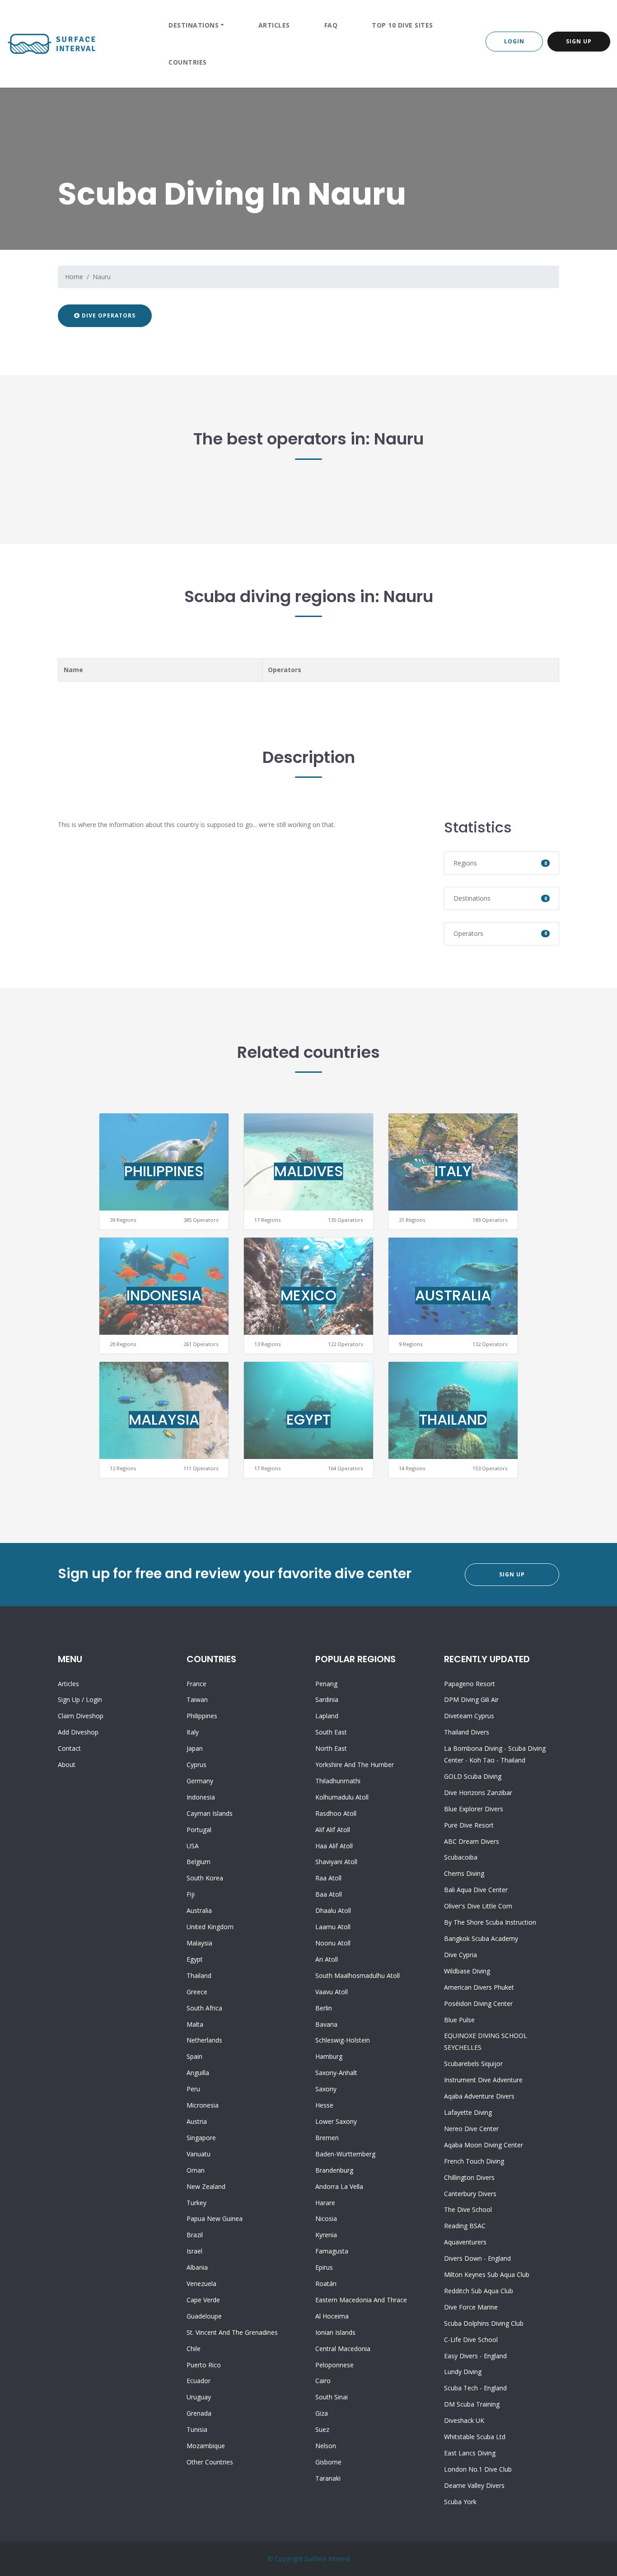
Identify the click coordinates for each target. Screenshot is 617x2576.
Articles (274, 25)
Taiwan (197, 1699)
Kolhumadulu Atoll (342, 1797)
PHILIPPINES (164, 1171)
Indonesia (201, 1797)
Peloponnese (334, 2365)
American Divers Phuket (479, 1987)
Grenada (199, 2413)
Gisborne (328, 2462)
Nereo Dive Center (471, 2129)
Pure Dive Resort (469, 1825)
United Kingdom (210, 1927)
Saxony (326, 2089)
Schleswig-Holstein (343, 2040)
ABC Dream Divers (472, 1841)
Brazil (195, 2235)
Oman (196, 2170)
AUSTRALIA (453, 1295)
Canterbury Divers (470, 2194)
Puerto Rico (204, 2365)
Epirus (324, 2267)
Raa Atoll (328, 1878)
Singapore (201, 2138)
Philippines (202, 1716)
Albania (197, 2267)
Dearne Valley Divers (474, 2485)
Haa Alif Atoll (334, 1846)
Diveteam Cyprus (469, 1716)
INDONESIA (164, 1295)
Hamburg (329, 2056)
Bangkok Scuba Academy (481, 1938)
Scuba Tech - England (475, 2388)
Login (514, 41)
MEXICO (308, 1295)
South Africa (204, 2008)
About (67, 1765)
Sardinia (327, 1699)
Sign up (69, 1699)
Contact (69, 1748)
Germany (200, 1781)
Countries (188, 62)
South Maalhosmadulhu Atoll (358, 1975)
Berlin (324, 2008)
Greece (197, 1992)
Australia (199, 1910)
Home (74, 277)
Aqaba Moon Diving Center (484, 2145)
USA (193, 1846)
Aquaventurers (465, 2242)
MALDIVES (309, 1171)
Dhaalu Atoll (333, 1910)
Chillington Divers (469, 2177)
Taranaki (328, 2478)
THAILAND (453, 1419)
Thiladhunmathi (338, 1781)
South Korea (205, 1878)
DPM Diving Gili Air (471, 1699)
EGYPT (308, 1419)
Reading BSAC (465, 2226)
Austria (197, 2121)
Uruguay (199, 2397)
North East (331, 1748)
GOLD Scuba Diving (473, 1776)
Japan (195, 1748)
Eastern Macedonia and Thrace (361, 2300)
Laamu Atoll (333, 1927)
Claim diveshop (81, 1716)
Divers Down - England (477, 2258)
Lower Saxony (336, 2121)
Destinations (194, 25)
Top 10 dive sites (402, 25)
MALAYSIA (164, 1419)
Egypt (195, 1959)
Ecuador (199, 2381)
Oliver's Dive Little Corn (478, 1906)
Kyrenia (326, 2235)
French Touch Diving (474, 2161)
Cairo (323, 2381)
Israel (194, 2251)
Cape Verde (203, 2300)
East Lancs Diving (470, 2453)
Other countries (210, 2462)
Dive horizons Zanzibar (478, 1793)
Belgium (199, 1862)
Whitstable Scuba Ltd (475, 2437)
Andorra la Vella (339, 2186)
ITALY (453, 1171)
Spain (194, 2056)
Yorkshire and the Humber (355, 1765)
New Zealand (206, 2186)
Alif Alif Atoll (333, 1830)
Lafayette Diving (468, 2112)
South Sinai (332, 2397)
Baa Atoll (329, 1894)
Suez (322, 2429)
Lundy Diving (463, 2372)
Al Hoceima (332, 2316)
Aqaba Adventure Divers (479, 2096)
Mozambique (206, 2446)
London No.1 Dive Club (478, 2469)
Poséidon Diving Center (478, 2003)
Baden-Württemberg (345, 2154)
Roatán (326, 2284)
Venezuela (201, 2284)
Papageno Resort (470, 1684)
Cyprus (196, 1765)
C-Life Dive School (471, 2340)
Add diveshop (78, 1732)
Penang (326, 1684)
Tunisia (197, 2429)
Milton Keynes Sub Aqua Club (487, 2274)
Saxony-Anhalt (336, 2073)
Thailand (199, 1975)
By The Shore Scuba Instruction (490, 1922)
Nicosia (326, 2218)
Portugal (199, 1830)
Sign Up (579, 41)
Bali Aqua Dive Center (476, 1890)
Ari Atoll (327, 1959)
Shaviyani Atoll (336, 1862)
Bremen (327, 2138)
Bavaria (326, 2024)
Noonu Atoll (333, 1943)
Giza (322, 2413)
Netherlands (204, 2040)
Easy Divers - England (475, 2356)
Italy (193, 1732)
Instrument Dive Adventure (483, 2080)
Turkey (196, 2203)
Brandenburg (334, 2170)
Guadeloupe (204, 2316)
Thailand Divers (467, 1732)
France (196, 1684)
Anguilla (198, 2073)
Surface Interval (327, 2559)
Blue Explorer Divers (474, 1809)
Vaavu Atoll (332, 1992)
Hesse (324, 2105)
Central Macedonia (343, 2349)
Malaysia (199, 1943)
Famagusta (332, 2251)
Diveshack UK (464, 2420)
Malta (195, 2024)
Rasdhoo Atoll (336, 1813)
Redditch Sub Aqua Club (479, 2291)
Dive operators (108, 316)
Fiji (191, 1894)
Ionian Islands (335, 2332)
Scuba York (460, 2502)
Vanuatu (199, 2154)
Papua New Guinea (215, 2218)
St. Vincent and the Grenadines (232, 2332)
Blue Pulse (459, 2020)
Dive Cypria (460, 1955)
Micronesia (203, 2105)
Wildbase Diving (467, 1971)
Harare (325, 2203)
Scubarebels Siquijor (473, 2064)
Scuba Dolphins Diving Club (484, 2323)
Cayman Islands (210, 1813)
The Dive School (468, 2209)
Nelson (326, 2446)
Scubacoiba (461, 1857)
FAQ (331, 25)
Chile (194, 2349)
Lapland (327, 1716)
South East (331, 1732)
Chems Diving (464, 1873)
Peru (193, 2089)
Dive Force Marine (471, 2307)
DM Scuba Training (472, 2404)
